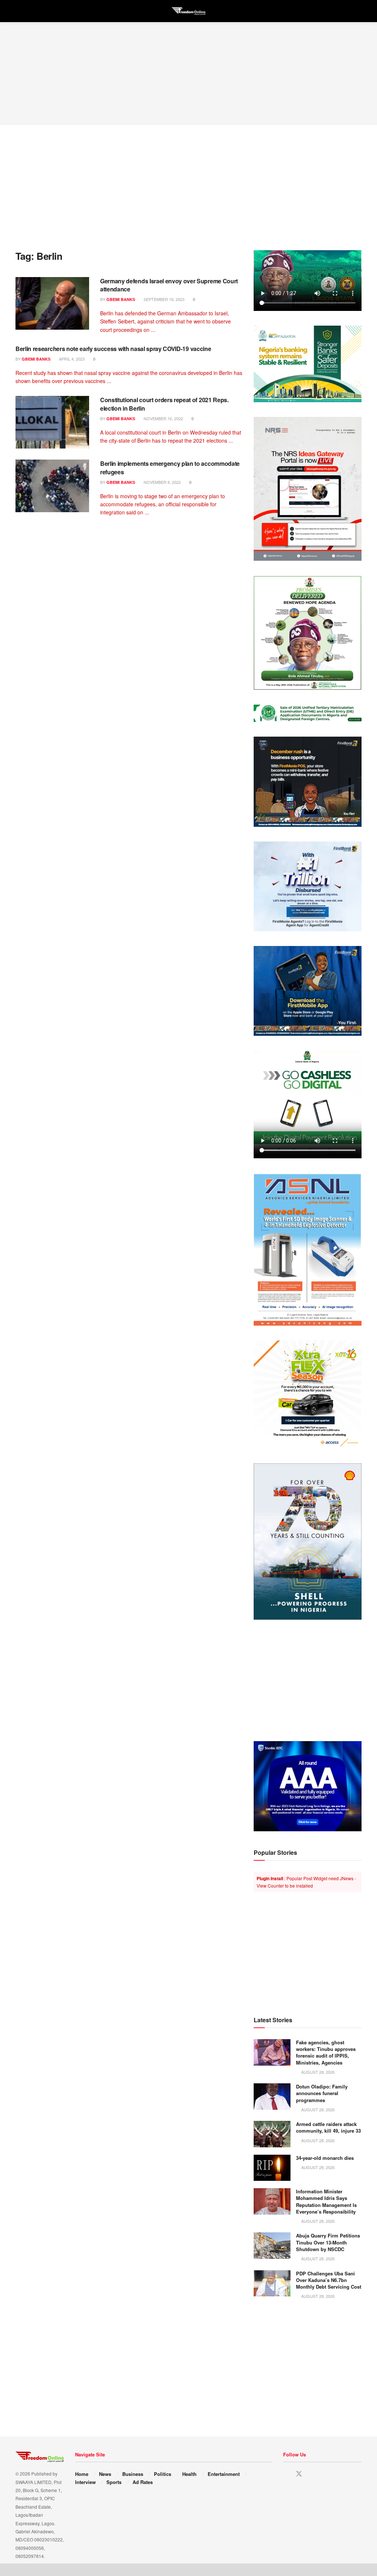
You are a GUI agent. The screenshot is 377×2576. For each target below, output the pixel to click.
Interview (85, 2482)
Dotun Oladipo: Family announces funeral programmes (322, 2093)
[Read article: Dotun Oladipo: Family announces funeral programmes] (272, 2097)
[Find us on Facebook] (286, 2474)
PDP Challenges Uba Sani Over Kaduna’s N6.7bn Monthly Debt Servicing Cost (329, 2280)
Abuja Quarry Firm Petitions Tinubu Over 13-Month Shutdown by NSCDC (328, 2242)
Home (82, 2474)
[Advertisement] (188, 74)
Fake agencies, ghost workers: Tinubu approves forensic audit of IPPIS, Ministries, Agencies (326, 2052)
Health (189, 2474)
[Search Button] (358, 11)
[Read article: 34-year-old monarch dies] (272, 2168)
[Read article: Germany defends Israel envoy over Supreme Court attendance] (52, 303)
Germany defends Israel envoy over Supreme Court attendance (169, 285)
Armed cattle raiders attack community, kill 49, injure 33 (328, 2127)
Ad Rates (143, 2482)
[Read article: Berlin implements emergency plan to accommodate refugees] (52, 486)
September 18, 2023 (163, 299)
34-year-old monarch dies (325, 2158)
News (105, 2474)
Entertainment (224, 2474)
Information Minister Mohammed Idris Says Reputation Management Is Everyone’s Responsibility (326, 2201)
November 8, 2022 (162, 482)
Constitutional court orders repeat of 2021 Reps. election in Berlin (164, 404)
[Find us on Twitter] (299, 2474)
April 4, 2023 (71, 359)
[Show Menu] (19, 11)
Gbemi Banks (121, 299)
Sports (114, 2482)
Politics (163, 2474)
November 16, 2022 (163, 418)
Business (133, 2474)
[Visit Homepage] (188, 11)
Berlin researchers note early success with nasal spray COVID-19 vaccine (113, 349)
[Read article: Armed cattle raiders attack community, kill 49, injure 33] (272, 2134)
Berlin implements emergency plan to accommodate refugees (170, 467)
